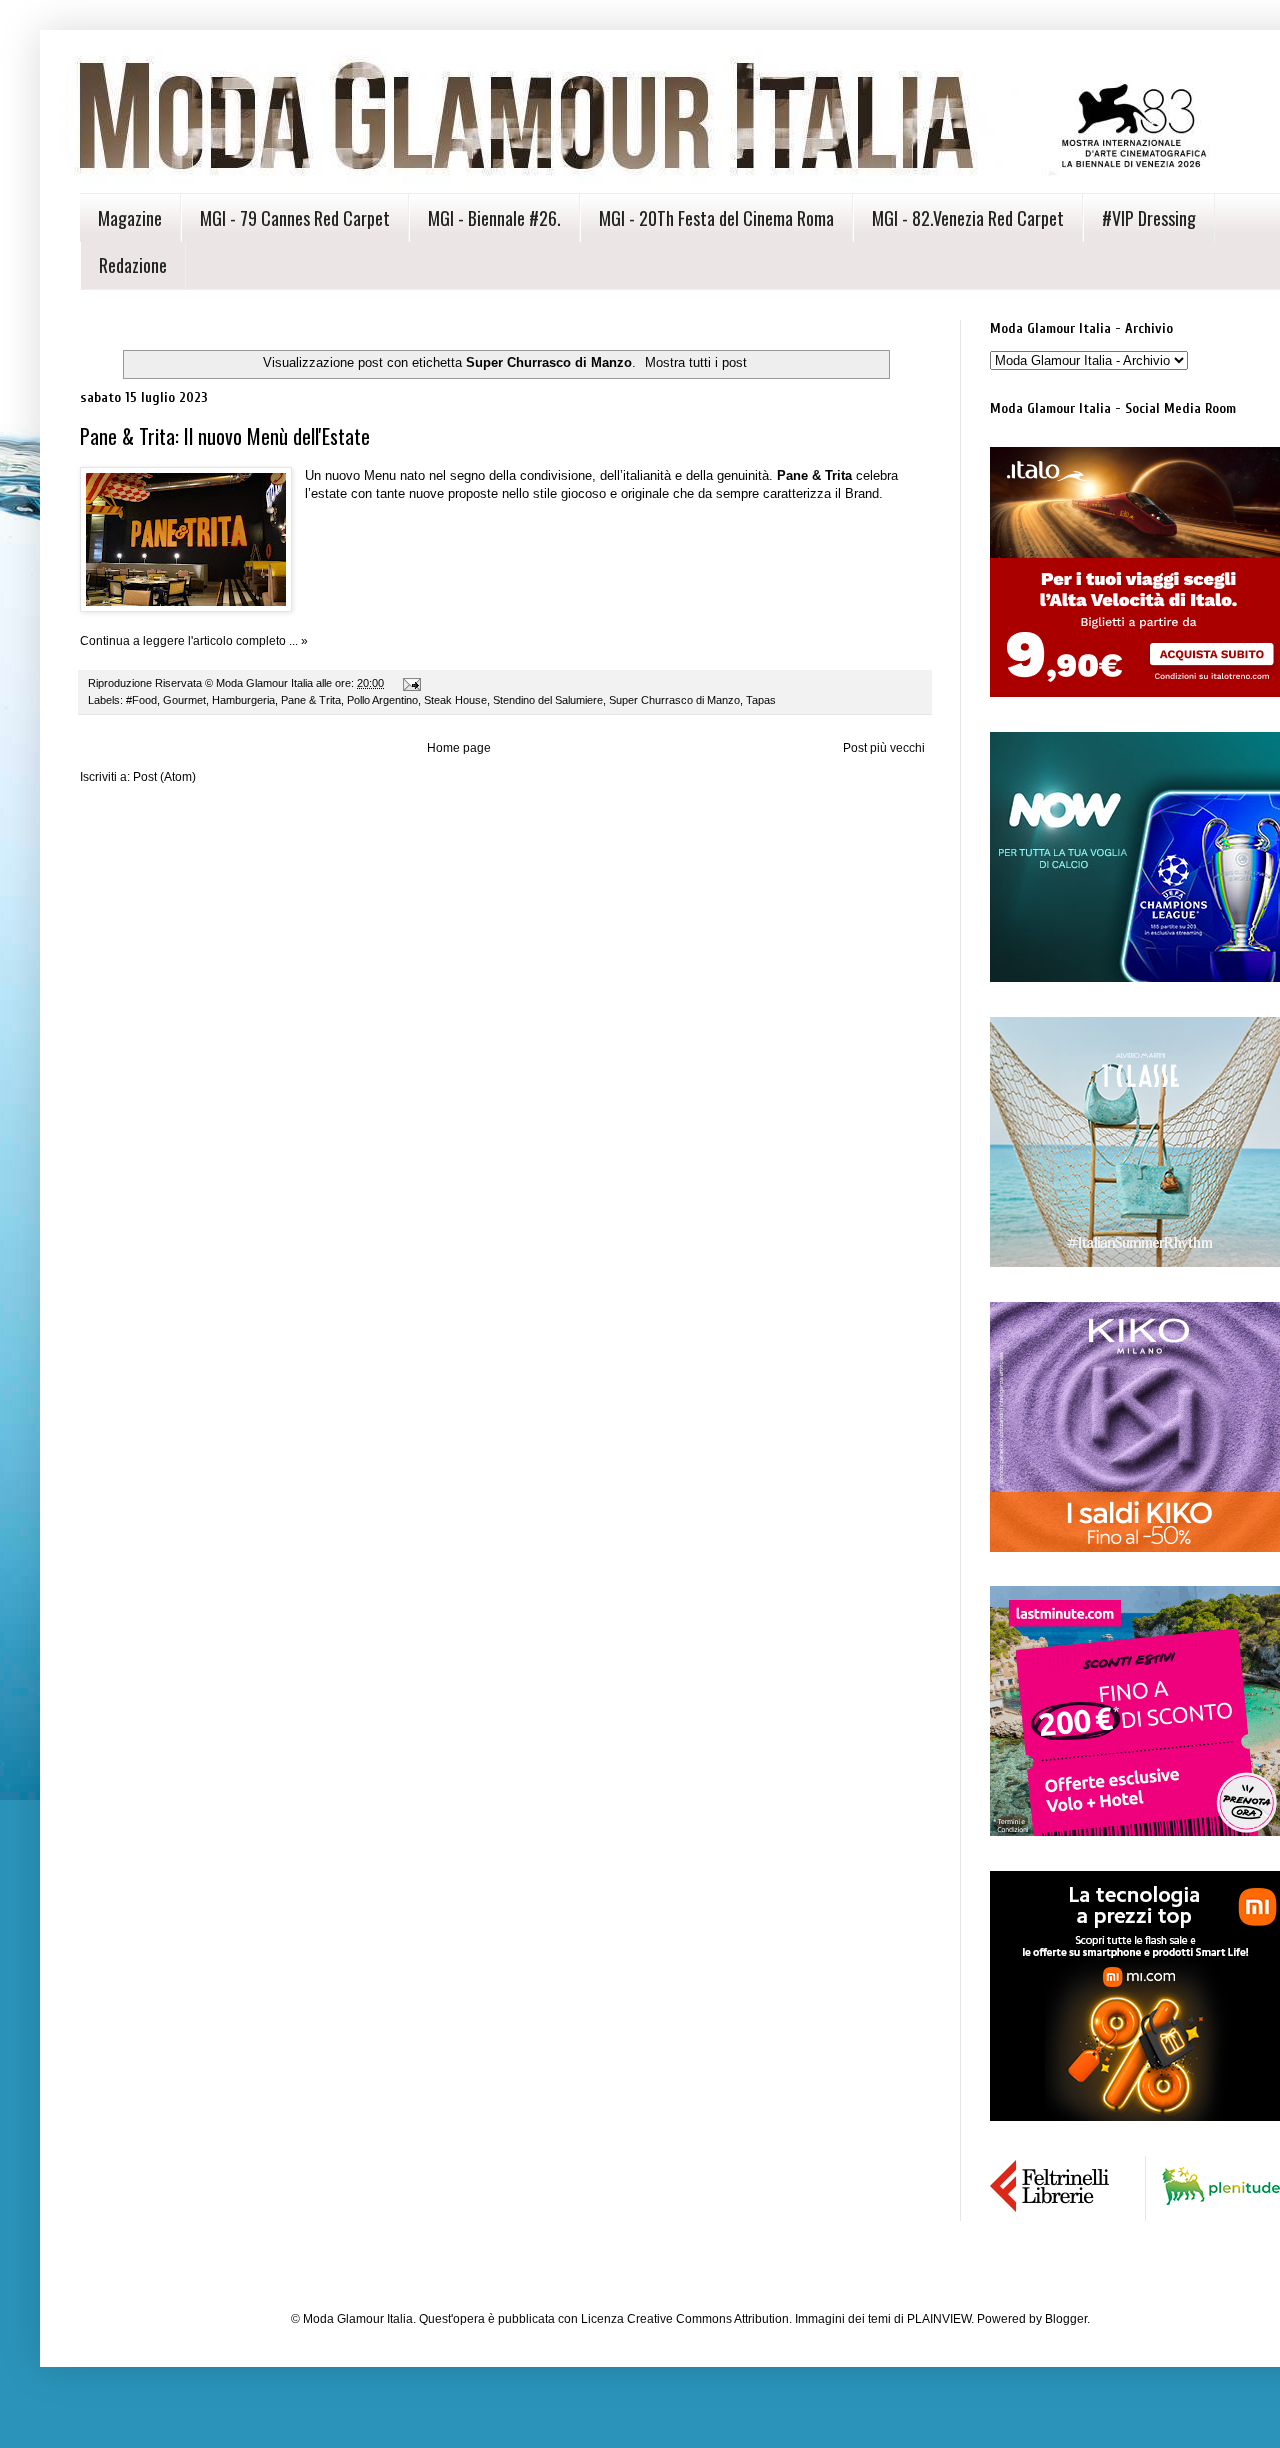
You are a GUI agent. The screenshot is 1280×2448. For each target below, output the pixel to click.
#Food (141, 700)
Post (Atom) (164, 777)
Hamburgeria (243, 700)
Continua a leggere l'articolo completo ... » (194, 641)
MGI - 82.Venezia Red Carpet (968, 218)
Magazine (130, 218)
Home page (459, 748)
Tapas (761, 700)
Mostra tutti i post (696, 362)
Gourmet (184, 700)
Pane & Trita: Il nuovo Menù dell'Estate (225, 436)
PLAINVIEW (939, 2319)
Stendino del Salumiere (548, 700)
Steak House (455, 700)
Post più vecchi (884, 748)
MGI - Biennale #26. (494, 218)
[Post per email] (411, 683)
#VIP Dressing (1149, 218)
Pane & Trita (311, 700)
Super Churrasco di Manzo (674, 700)
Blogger (1066, 2319)
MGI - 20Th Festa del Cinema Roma (716, 218)
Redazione (133, 265)
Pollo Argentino (382, 700)
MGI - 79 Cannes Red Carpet (295, 218)
